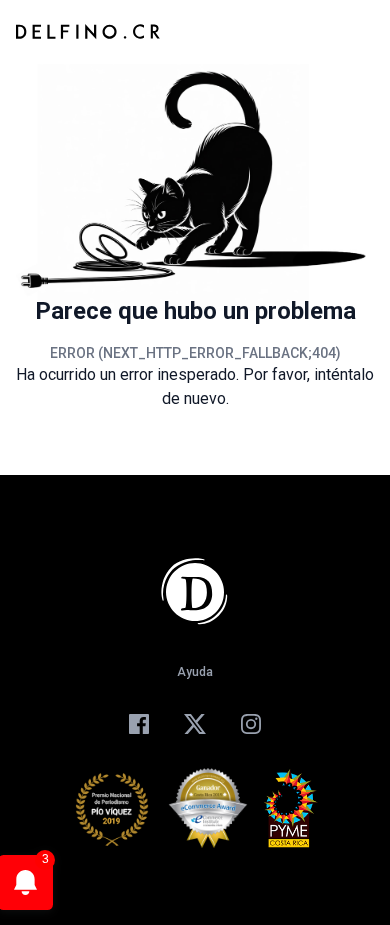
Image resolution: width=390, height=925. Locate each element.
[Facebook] (139, 724)
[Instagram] (251, 724)
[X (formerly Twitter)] (195, 724)
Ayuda (195, 672)
